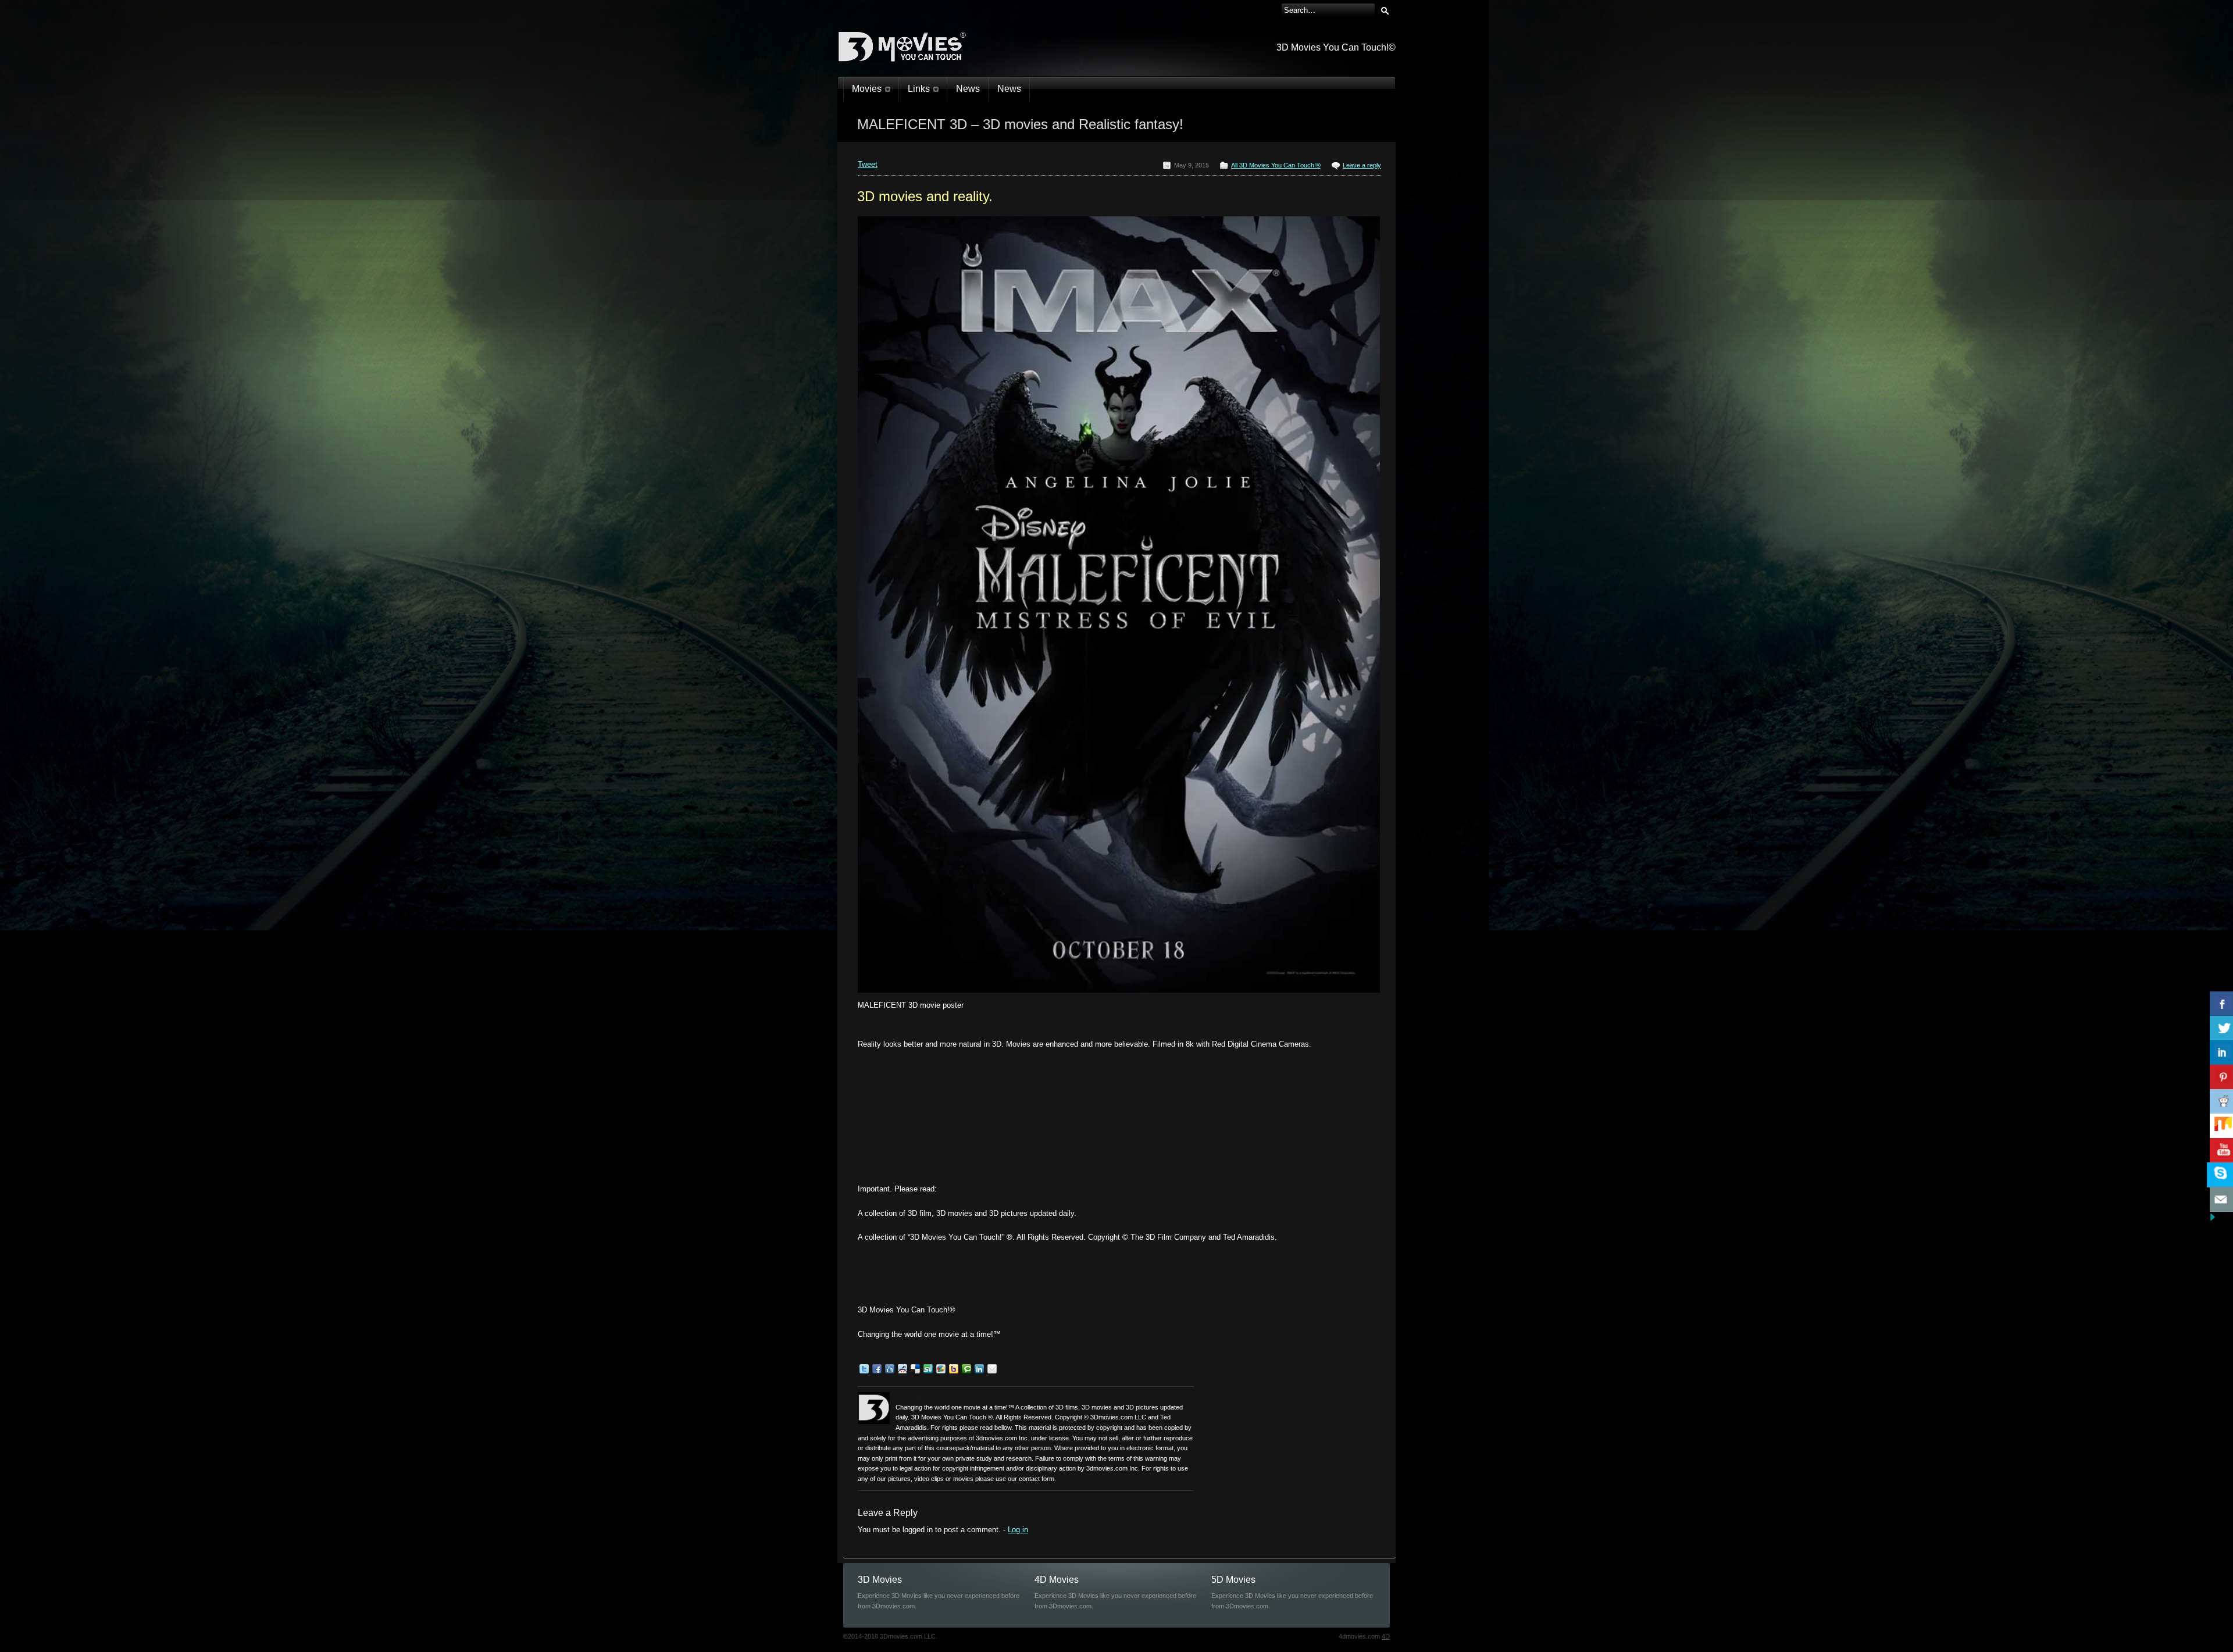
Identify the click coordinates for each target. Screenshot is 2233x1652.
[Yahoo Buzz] (954, 1371)
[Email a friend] (992, 1371)
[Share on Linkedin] (979, 1371)
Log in (1018, 1530)
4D (1386, 1636)
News (968, 89)
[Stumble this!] (928, 1371)
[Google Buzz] (941, 1371)
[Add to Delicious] (915, 1371)
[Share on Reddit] (903, 1371)
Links (919, 89)
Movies (867, 89)
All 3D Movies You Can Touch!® (965, 137)
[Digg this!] (890, 1371)
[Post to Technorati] (966, 1371)
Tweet (868, 164)
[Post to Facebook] (877, 1371)
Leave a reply (1362, 165)
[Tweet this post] (864, 1371)
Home (906, 137)
